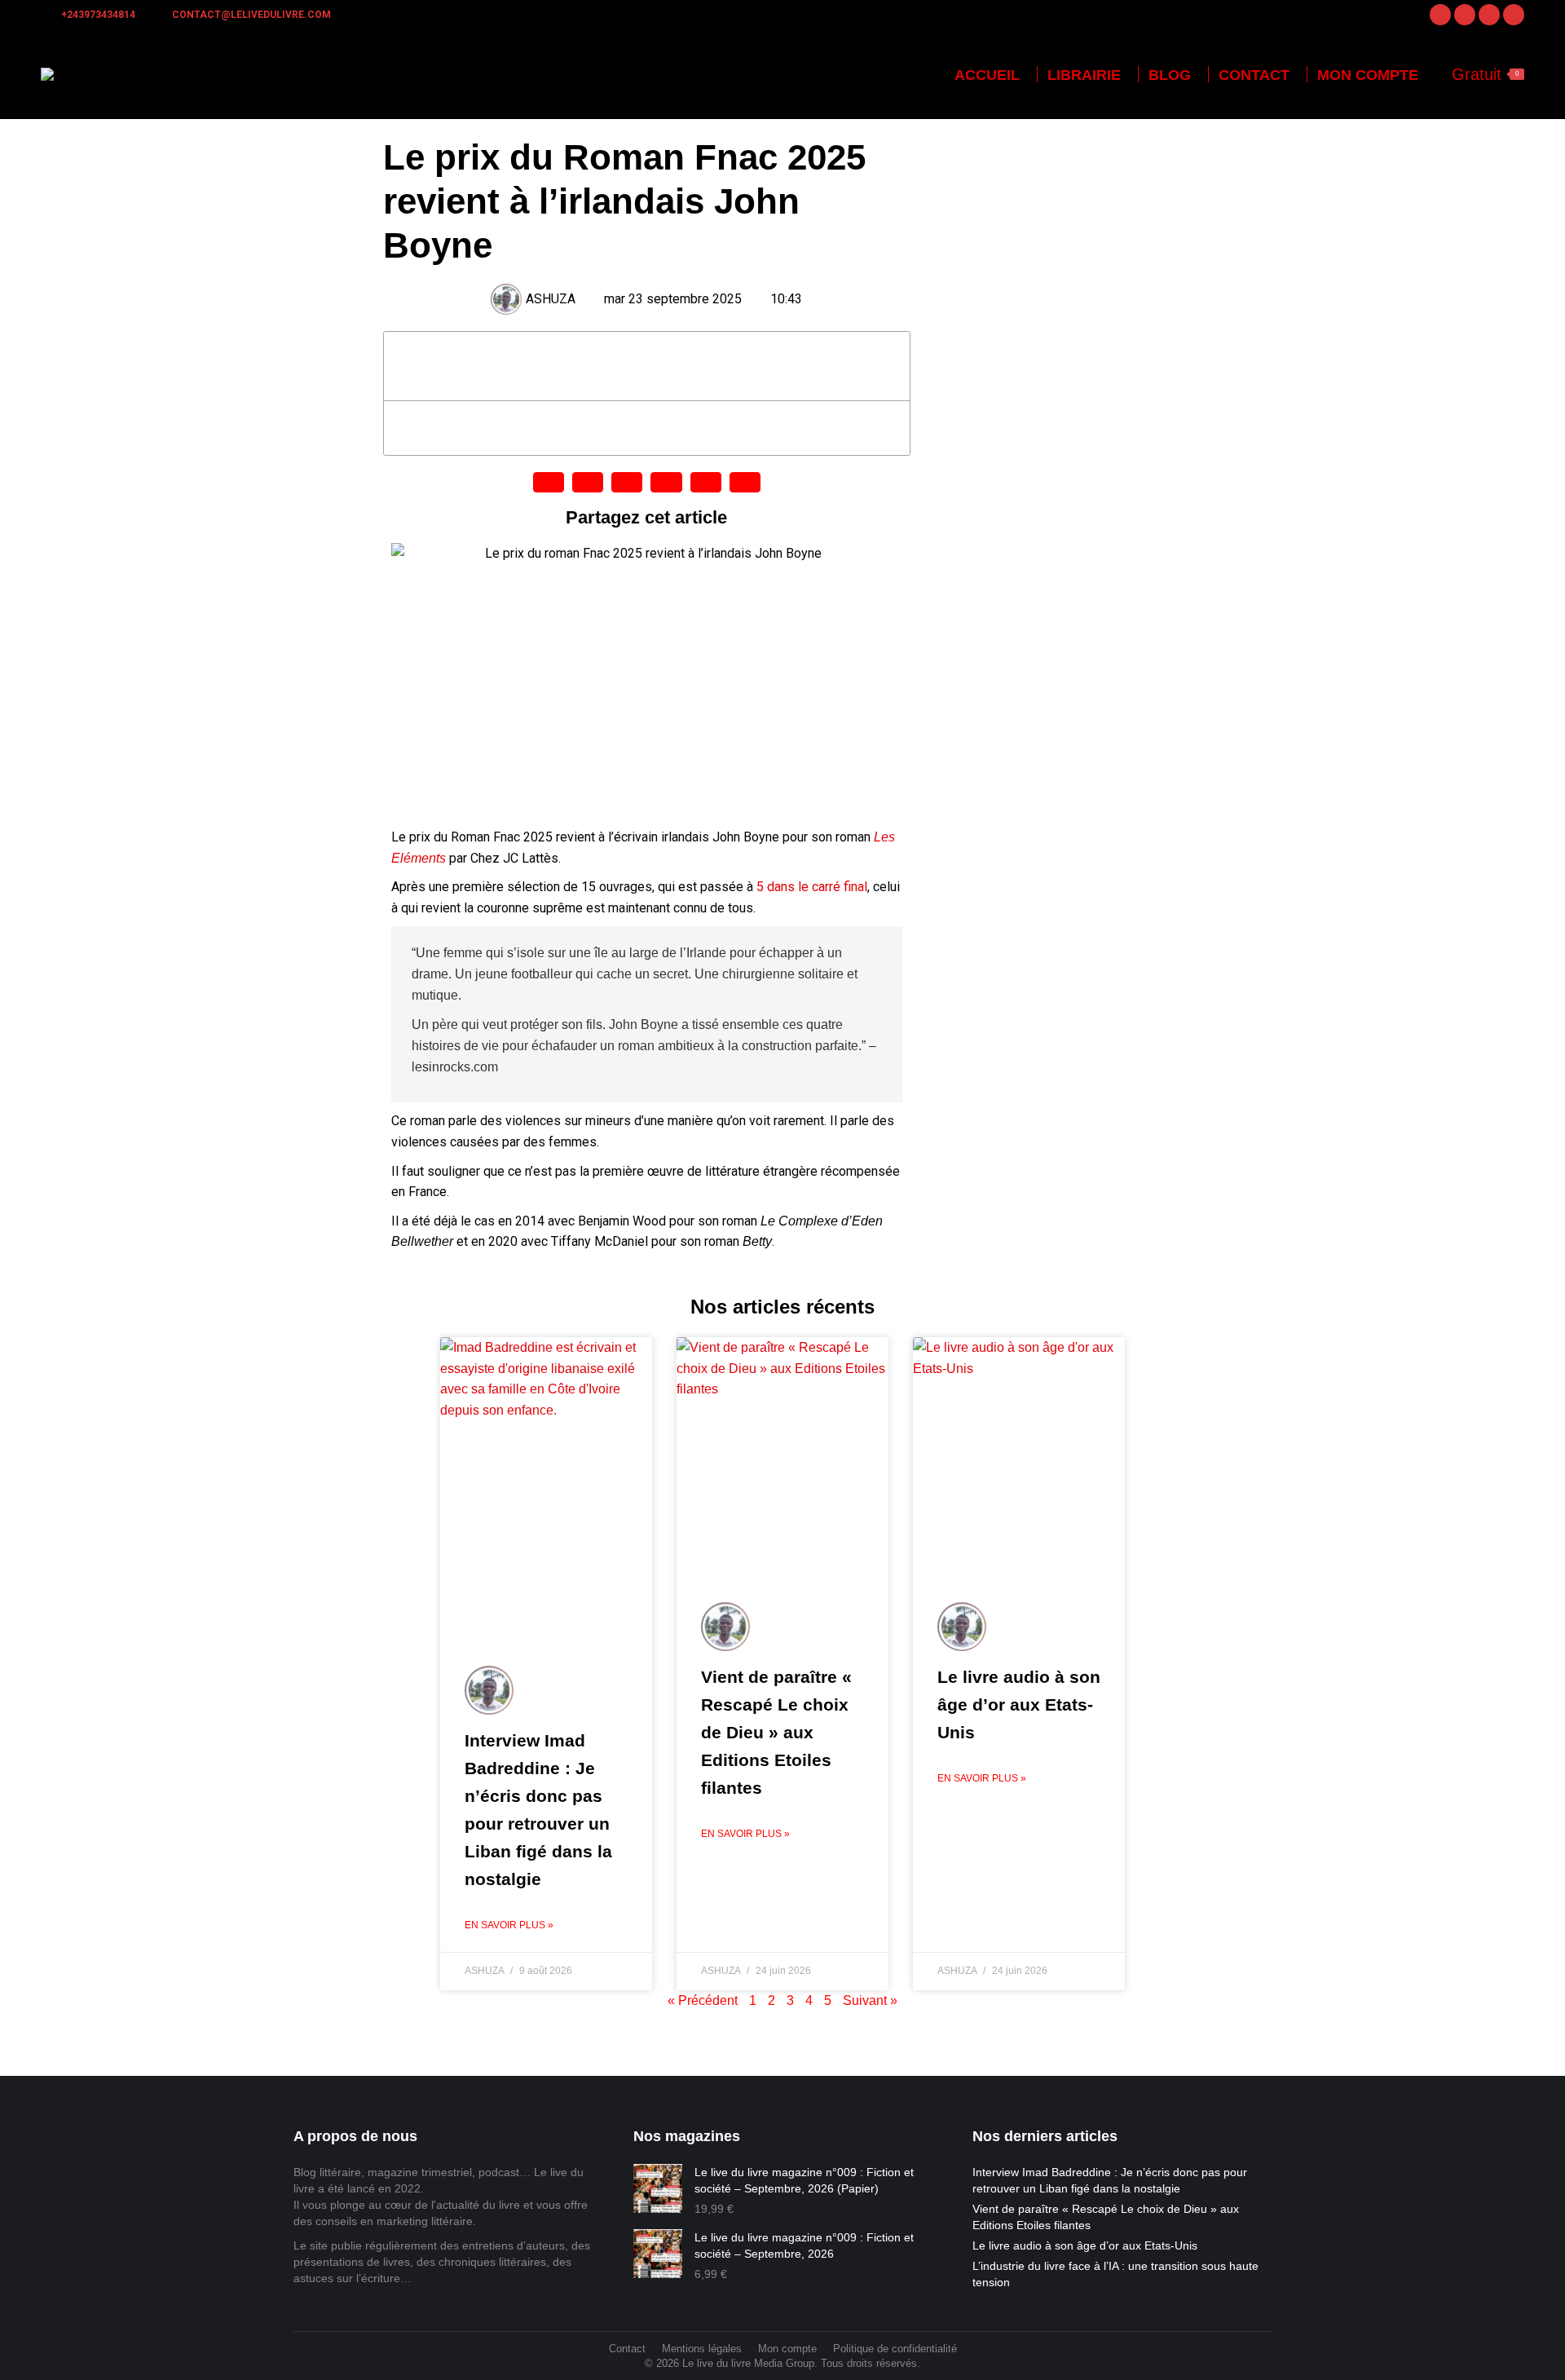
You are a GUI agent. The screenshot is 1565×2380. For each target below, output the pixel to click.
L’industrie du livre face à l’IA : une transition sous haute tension (1115, 2274)
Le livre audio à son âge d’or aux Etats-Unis (1019, 1704)
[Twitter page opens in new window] (1489, 15)
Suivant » (870, 2000)
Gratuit (1485, 74)
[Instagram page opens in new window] (1465, 15)
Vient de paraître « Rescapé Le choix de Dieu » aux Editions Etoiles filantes (776, 1732)
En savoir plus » (509, 1925)
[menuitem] (987, 75)
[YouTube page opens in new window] (1514, 15)
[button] (888, 366)
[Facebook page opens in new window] (1440, 15)
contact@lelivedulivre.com (251, 15)
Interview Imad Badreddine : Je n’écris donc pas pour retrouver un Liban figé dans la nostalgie (1110, 2180)
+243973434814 (98, 15)
